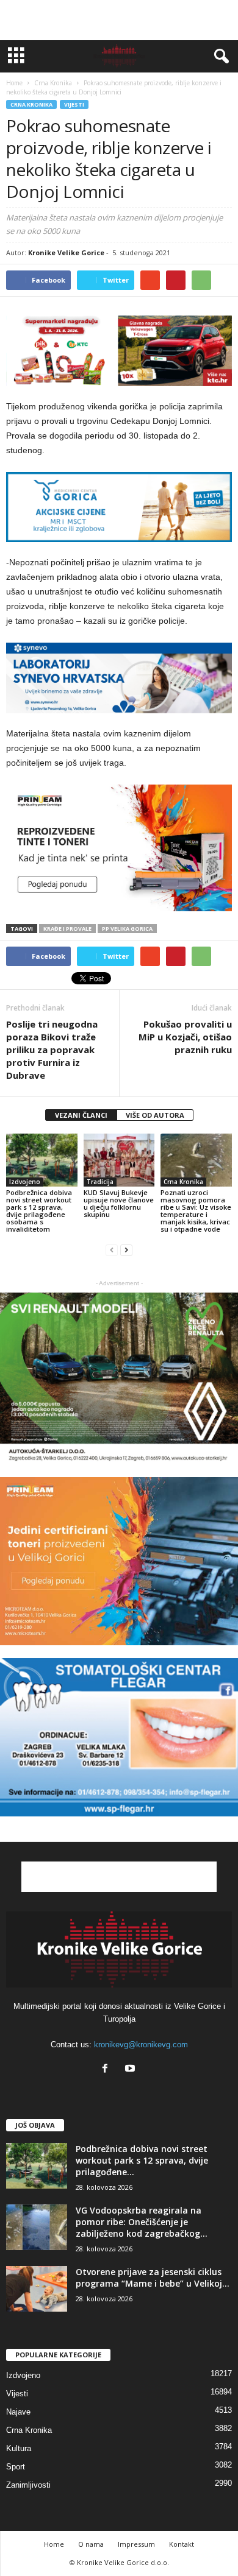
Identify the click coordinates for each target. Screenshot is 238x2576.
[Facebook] (108, 2070)
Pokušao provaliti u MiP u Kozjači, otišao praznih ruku (185, 1037)
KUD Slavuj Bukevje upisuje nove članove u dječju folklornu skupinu (119, 1203)
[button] (219, 57)
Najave (18, 2412)
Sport (16, 2467)
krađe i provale (67, 929)
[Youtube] (132, 2070)
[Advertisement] (119, 20)
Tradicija (100, 1182)
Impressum (136, 2544)
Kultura (19, 2448)
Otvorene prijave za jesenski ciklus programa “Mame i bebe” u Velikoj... (153, 2278)
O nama (91, 2544)
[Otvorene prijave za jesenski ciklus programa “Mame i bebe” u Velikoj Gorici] (37, 2289)
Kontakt (182, 2544)
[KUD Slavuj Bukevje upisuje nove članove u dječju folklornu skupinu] (119, 1160)
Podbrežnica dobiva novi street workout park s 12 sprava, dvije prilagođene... (142, 2160)
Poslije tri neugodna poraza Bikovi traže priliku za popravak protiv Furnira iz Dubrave (52, 1050)
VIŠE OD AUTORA (155, 1115)
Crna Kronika (31, 104)
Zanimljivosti (28, 2485)
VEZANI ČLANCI (81, 1115)
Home (14, 83)
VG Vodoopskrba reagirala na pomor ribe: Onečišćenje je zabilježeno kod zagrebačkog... (142, 2222)
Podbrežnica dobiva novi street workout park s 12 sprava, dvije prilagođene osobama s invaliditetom (39, 1211)
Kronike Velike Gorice (66, 252)
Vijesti (74, 104)
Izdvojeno (25, 1182)
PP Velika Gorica (127, 929)
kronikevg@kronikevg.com (141, 2045)
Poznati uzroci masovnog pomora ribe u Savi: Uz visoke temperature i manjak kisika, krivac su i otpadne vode (196, 1211)
